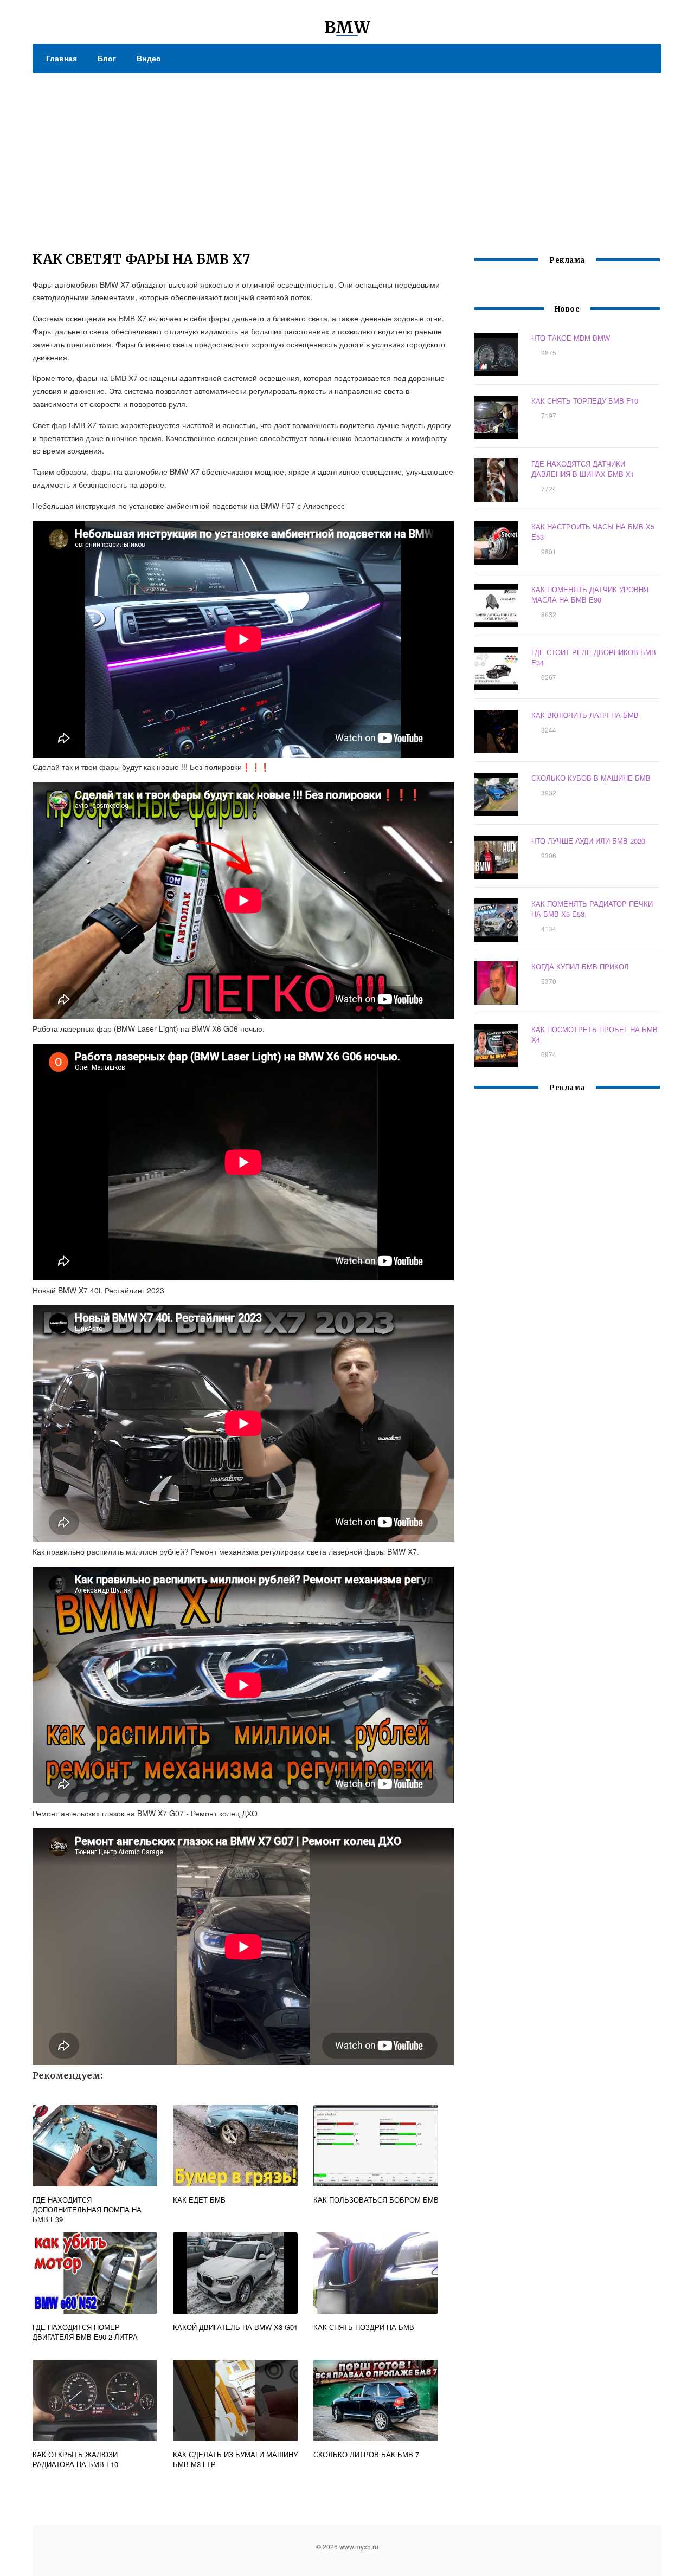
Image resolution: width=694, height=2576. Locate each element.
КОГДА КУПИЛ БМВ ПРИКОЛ (580, 966)
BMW (347, 27)
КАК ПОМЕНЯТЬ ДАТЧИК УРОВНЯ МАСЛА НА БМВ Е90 (590, 594)
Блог (107, 58)
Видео (149, 58)
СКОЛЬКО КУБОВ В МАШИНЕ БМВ (591, 778)
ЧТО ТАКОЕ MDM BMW (571, 338)
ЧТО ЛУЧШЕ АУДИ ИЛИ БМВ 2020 (588, 841)
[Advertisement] (347, 154)
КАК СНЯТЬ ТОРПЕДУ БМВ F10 (585, 401)
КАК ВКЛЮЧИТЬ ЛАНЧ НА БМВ (585, 715)
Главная (62, 58)
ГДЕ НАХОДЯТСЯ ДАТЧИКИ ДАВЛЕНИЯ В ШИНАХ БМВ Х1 (583, 469)
